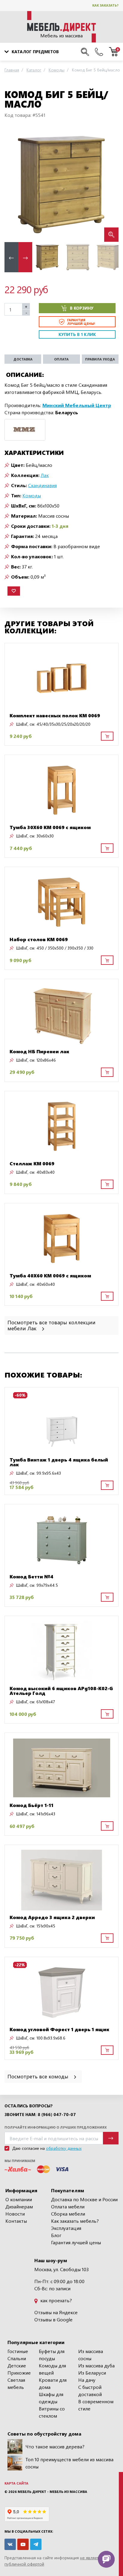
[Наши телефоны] (99, 52)
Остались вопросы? (29, 2106)
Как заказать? (105, 5)
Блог (56, 2235)
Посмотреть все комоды (39, 2076)
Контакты (16, 2221)
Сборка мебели (68, 2214)
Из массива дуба (96, 2365)
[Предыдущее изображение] (14, 185)
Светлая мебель (16, 2383)
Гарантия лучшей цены (76, 2242)
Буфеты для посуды (52, 2355)
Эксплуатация (66, 2228)
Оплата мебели (68, 2206)
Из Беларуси (92, 2373)
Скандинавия (42, 485)
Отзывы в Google (53, 2319)
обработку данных (64, 2148)
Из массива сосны (91, 2355)
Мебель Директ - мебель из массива (52, 2492)
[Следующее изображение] (109, 185)
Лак (45, 475)
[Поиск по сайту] (85, 52)
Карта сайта (16, 2483)
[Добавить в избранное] (14, 591)
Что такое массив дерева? (55, 2446)
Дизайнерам (19, 2206)
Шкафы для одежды (51, 2398)
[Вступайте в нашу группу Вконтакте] (10, 2544)
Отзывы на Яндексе (56, 2312)
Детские (17, 2365)
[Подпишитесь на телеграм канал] (36, 2544)
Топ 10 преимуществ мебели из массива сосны (69, 2463)
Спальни (17, 2358)
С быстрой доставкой (90, 2391)
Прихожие (19, 2373)
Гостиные (18, 2351)
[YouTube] (23, 2544)
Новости (15, 2214)
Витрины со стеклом (52, 2412)
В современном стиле (96, 2405)
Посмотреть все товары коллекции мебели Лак (51, 1325)
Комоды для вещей (52, 2369)
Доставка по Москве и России (84, 2199)
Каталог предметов (35, 52)
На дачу (87, 2380)
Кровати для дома (53, 2383)
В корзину (82, 308)
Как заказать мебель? (75, 2221)
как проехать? (56, 2300)
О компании (19, 2199)
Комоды (32, 495)
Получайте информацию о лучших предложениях (56, 2127)
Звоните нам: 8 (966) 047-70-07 (40, 2115)
